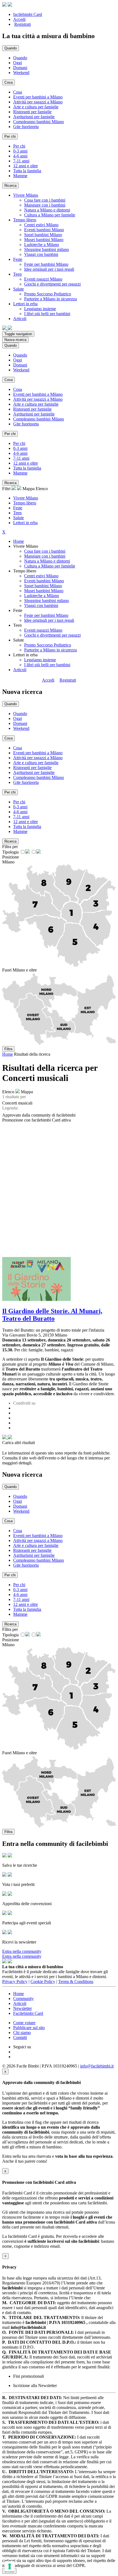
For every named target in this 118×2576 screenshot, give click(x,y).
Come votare (24, 2023)
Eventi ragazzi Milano (43, 279)
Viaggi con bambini (41, 254)
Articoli (20, 670)
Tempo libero (25, 503)
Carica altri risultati (19, 1443)
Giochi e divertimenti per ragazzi (52, 284)
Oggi (18, 63)
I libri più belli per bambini (47, 314)
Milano (8, 862)
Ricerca (10, 186)
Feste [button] (18, 259)
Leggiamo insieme (40, 309)
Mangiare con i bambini (45, 205)
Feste (18, 508)
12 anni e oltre (26, 166)
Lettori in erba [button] (25, 304)
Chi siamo (22, 2033)
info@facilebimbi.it (97, 2066)
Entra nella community (22, 1951)
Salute (19, 518)
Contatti (20, 2037)
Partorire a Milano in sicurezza (50, 299)
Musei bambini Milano (44, 240)
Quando (20, 58)
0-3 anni (20, 151)
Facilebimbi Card (28, 2013)
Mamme (20, 176)
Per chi (19, 146)
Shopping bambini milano (47, 249)
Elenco (42, 489)
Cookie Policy (43, 1982)
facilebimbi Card (28, 14)
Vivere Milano (26, 498)
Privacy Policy (15, 1982)
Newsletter (23, 2008)
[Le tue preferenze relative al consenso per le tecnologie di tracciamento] (10, 2566)
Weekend (21, 73)
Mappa (29, 489)
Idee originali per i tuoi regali (49, 269)
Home (19, 541)
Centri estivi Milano (41, 225)
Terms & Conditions (76, 1982)
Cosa (18, 92)
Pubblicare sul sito (29, 2028)
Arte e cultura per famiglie (36, 107)
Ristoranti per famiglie (32, 112)
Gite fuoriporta (26, 127)
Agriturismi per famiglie (34, 117)
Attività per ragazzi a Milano (38, 102)
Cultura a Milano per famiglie (50, 215)
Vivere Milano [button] (26, 195)
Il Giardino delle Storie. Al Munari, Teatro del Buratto (52, 1315)
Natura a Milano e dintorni (47, 210)
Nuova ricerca (15, 340)
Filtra (8, 1049)
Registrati (23, 24)
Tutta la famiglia (27, 171)
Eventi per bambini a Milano (38, 97)
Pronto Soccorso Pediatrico (48, 294)
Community (23, 1999)
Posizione (11, 857)
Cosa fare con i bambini (45, 200)
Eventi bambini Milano (44, 230)
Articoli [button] (20, 319)
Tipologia (10, 852)
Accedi (19, 19)
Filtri (7, 489)
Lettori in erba (25, 523)
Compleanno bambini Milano (39, 122)
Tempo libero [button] (25, 220)
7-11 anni (21, 161)
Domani (20, 68)
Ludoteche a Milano (42, 245)
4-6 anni (20, 156)
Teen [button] (17, 274)
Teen (17, 513)
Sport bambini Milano (43, 235)
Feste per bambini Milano (46, 264)
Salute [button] (19, 289)
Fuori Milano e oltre (19, 970)
